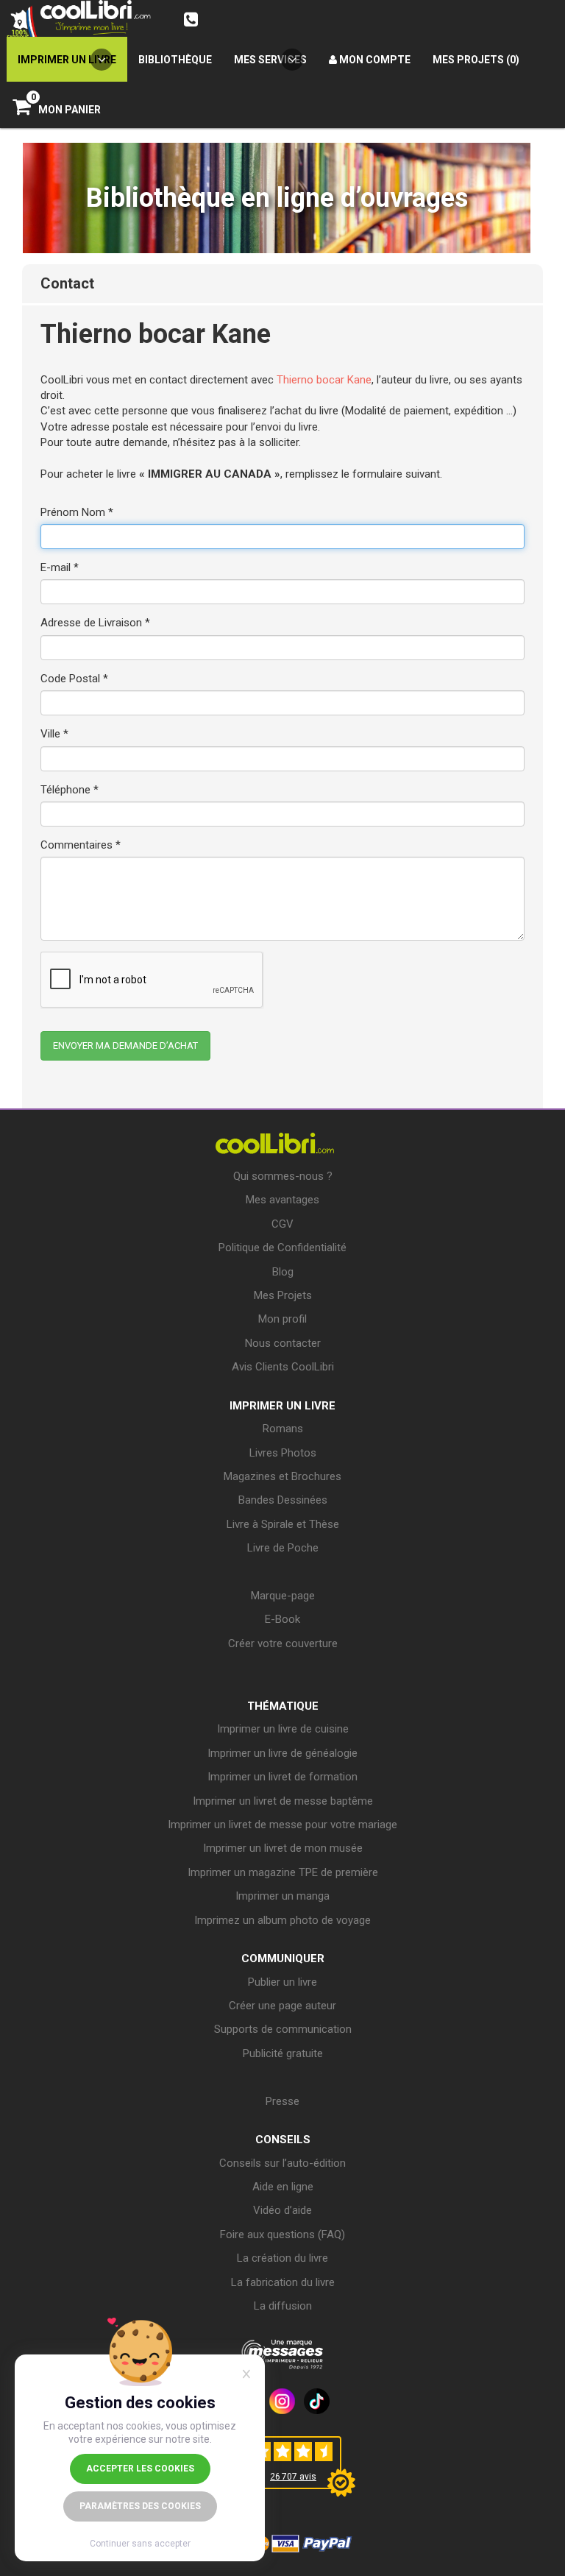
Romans (283, 1429)
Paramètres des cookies (140, 2506)
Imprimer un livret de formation (282, 1777)
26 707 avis (293, 2477)
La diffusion (283, 2306)
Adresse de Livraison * (95, 623)
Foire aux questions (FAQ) (282, 2234)
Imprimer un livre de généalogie (282, 1753)
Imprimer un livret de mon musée (283, 1848)
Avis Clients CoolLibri (283, 1367)
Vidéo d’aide (282, 2210)
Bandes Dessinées (283, 1500)
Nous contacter (283, 1343)
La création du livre (282, 2258)
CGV (282, 1224)
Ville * (54, 734)
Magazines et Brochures (282, 1476)
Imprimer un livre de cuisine (283, 1729)
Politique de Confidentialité (282, 1248)
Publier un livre (282, 1982)
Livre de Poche (283, 1548)
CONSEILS (283, 2140)
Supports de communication (283, 2029)
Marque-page (283, 1596)
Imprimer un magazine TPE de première (283, 1872)
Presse (282, 2101)
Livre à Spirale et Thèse (283, 1524)
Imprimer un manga (282, 1896)
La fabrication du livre (283, 2282)
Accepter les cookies (140, 2469)
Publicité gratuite (283, 2053)
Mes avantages (282, 1200)
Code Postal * (74, 679)
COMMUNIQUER (283, 1958)
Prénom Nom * (77, 512)
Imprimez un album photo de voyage (282, 1920)
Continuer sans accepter (140, 2544)
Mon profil (282, 1319)
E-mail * (60, 567)
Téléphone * (70, 790)
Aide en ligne (283, 2187)
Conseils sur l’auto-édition (282, 2163)
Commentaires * (81, 845)
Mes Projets (283, 1295)
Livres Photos (283, 1453)
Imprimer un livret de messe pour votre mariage (282, 1825)
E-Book (282, 1619)
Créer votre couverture (283, 1643)
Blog (283, 1272)
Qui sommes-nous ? (283, 1176)
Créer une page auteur (282, 2006)
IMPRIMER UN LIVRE (282, 1406)
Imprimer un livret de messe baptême (283, 1801)
